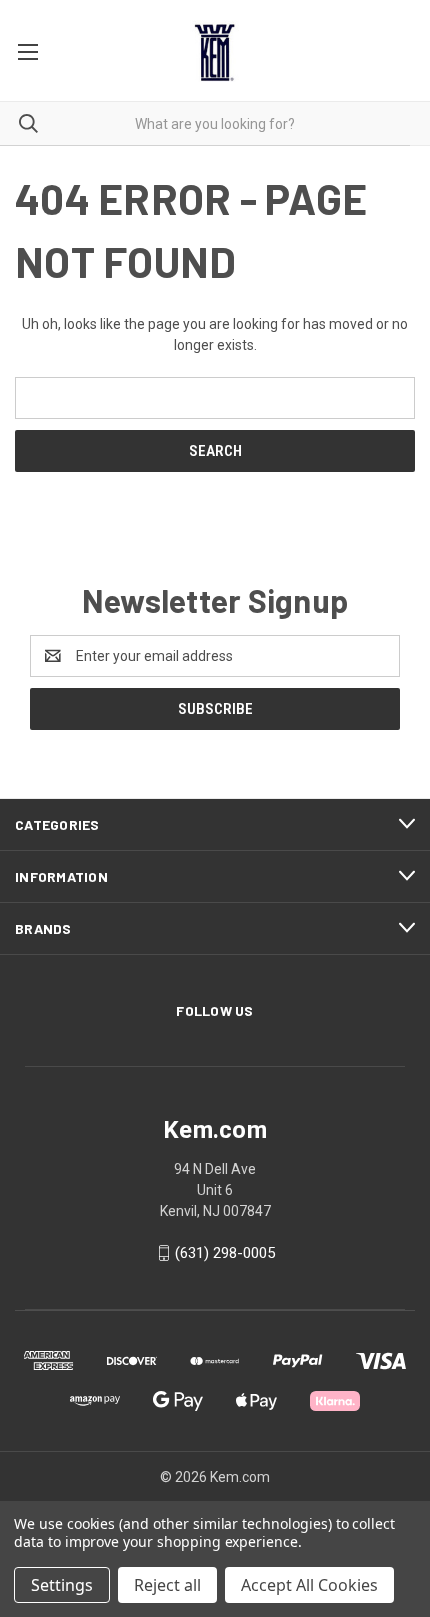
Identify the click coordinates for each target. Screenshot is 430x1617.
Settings (62, 1585)
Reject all (167, 1585)
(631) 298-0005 (225, 1253)
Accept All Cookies (309, 1585)
